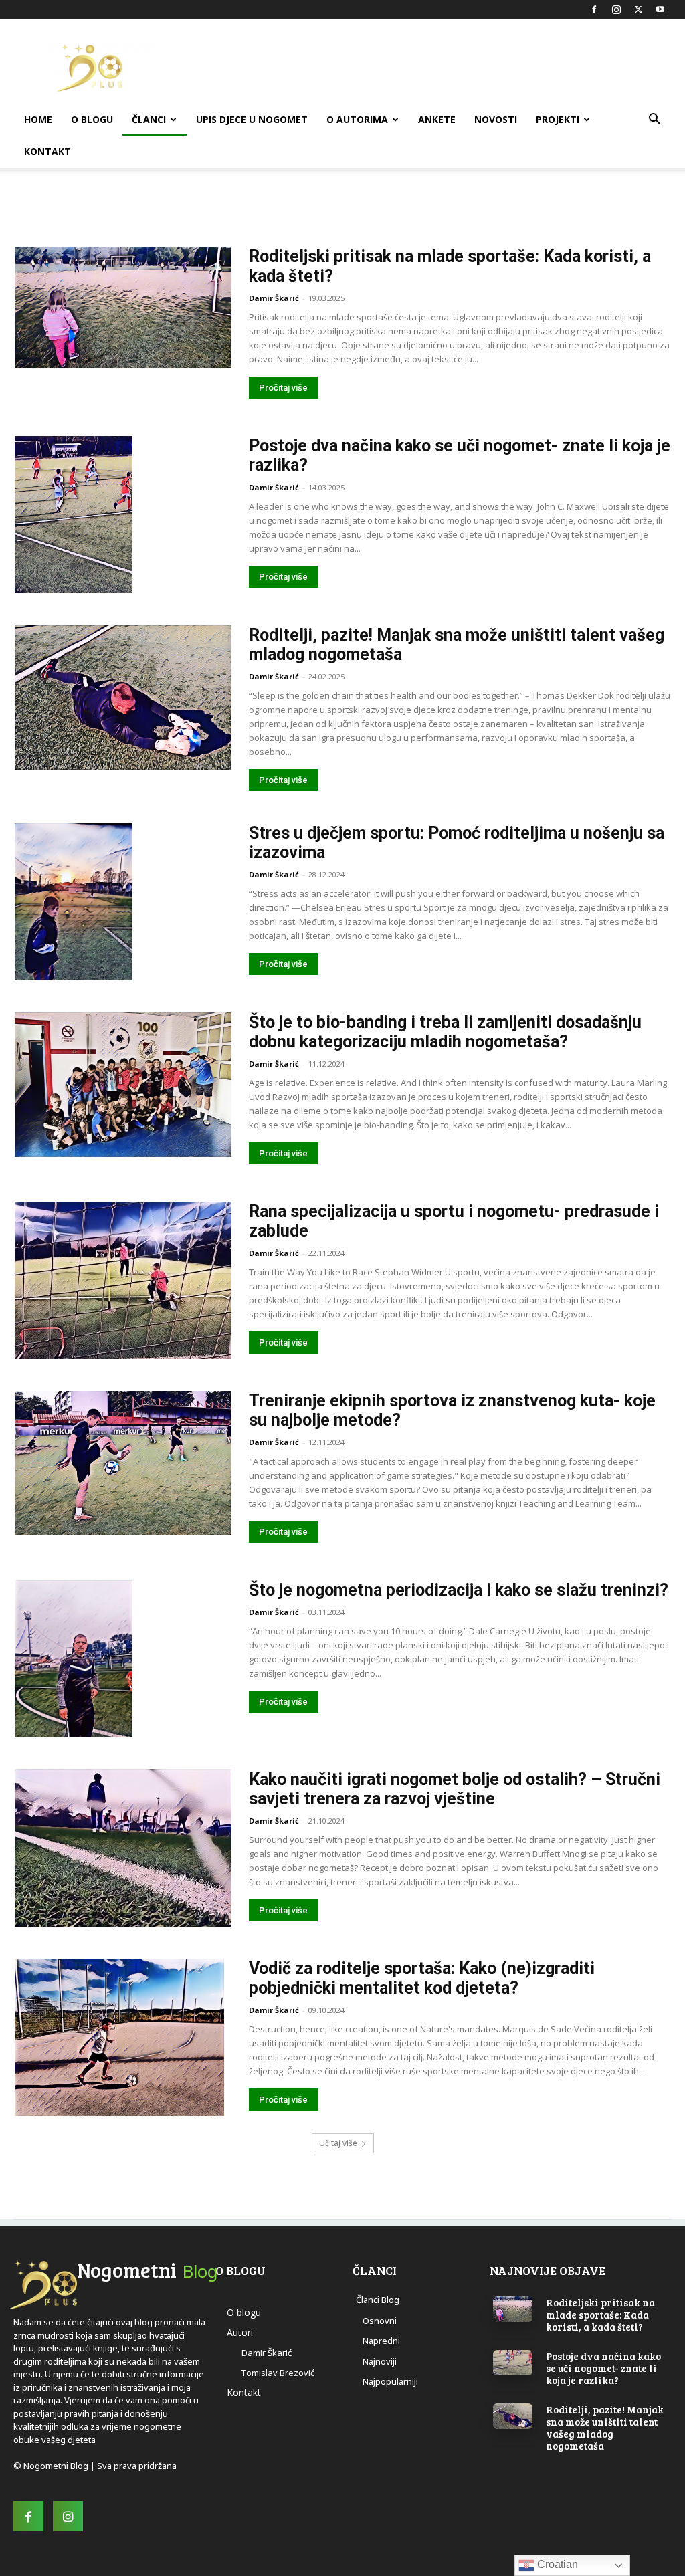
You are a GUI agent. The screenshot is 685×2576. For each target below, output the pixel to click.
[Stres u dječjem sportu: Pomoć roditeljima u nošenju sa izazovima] (74, 902)
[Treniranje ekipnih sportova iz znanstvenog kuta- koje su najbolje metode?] (123, 1463)
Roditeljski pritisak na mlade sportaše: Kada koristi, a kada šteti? (600, 2315)
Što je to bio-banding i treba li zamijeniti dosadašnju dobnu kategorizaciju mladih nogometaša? (445, 1032)
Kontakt (47, 151)
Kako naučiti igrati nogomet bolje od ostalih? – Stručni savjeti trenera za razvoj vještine (455, 1789)
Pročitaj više (283, 388)
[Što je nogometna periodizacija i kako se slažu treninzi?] (74, 1659)
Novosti (496, 119)
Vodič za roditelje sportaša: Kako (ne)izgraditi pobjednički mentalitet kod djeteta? (422, 1978)
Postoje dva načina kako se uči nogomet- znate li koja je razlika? (603, 2368)
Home (38, 119)
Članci (149, 119)
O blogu (92, 119)
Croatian (556, 2564)
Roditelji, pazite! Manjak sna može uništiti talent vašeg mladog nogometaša (605, 2428)
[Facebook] (594, 9)
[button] (654, 121)
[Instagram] (616, 9)
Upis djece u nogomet (252, 119)
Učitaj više (338, 2143)
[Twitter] (638, 9)
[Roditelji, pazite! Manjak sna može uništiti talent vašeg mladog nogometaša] (123, 697)
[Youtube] (660, 9)
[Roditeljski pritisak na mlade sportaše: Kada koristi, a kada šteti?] (123, 308)
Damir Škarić (274, 298)
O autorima (357, 119)
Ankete (437, 119)
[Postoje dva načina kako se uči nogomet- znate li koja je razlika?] (74, 515)
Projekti (558, 119)
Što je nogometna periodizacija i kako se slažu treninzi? (459, 1590)
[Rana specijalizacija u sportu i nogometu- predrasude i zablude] (123, 1280)
